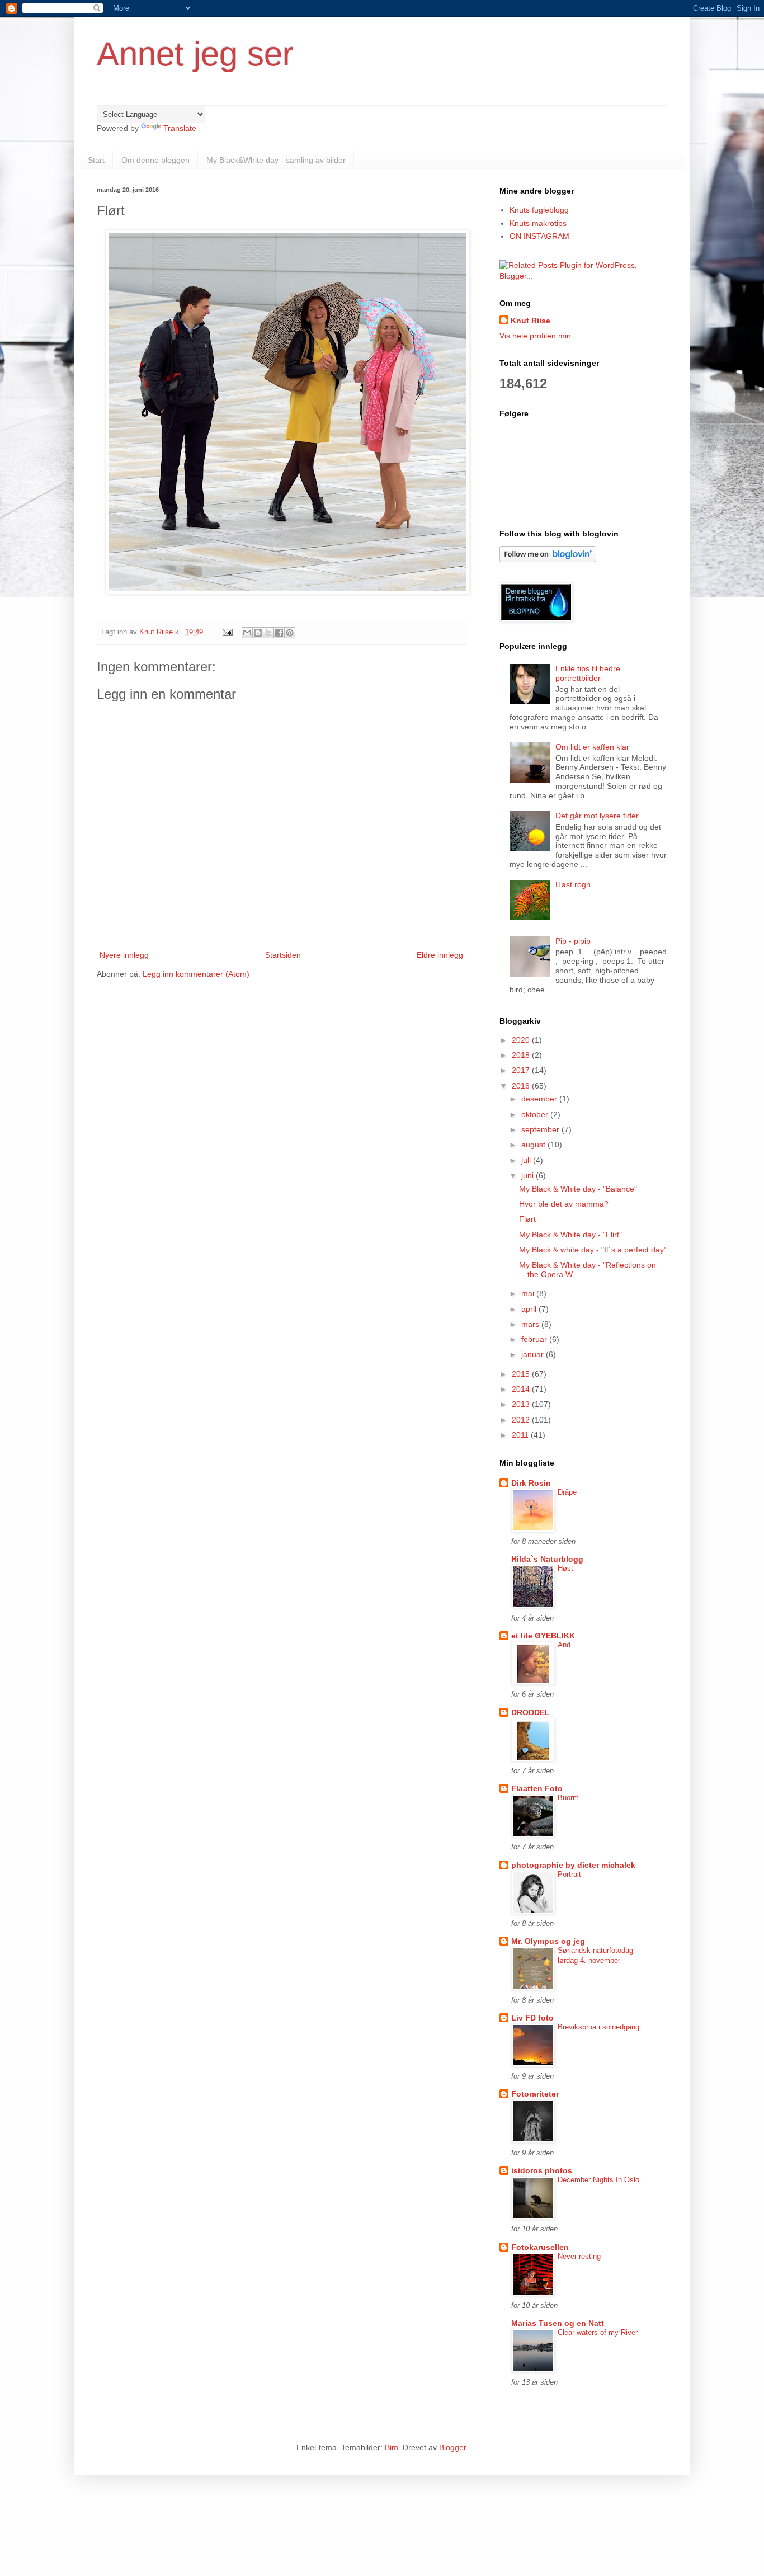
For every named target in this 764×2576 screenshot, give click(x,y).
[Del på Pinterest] (290, 633)
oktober (536, 1114)
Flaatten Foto (537, 1788)
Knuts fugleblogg (539, 210)
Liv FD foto (532, 2018)
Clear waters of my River (598, 2332)
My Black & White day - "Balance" (578, 1189)
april (530, 1309)
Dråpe (567, 1492)
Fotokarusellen (540, 2247)
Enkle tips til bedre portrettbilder (588, 673)
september (541, 1129)
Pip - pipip (573, 941)
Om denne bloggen (155, 160)
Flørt (527, 1219)
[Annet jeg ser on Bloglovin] (548, 559)
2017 (522, 1070)
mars (531, 1324)
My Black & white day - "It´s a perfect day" (593, 1250)
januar (534, 1354)
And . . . (571, 1645)
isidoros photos (542, 2170)
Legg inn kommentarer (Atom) (196, 974)
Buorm (568, 1798)
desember (540, 1099)
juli (527, 1160)
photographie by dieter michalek (573, 1865)
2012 (522, 1420)
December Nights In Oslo (598, 2180)
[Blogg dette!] (258, 633)
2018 (522, 1055)
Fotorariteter (535, 2094)
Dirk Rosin (531, 1483)
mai (529, 1293)
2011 (521, 1435)
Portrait (569, 1874)
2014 (522, 1389)
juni (529, 1175)
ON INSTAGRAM (539, 236)
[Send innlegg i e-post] (227, 632)
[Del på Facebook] (279, 633)
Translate (180, 128)
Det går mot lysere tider (597, 816)
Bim (392, 2447)
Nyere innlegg (124, 955)
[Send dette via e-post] (247, 633)
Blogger (452, 2447)
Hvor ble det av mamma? (564, 1204)
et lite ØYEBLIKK (543, 1636)
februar (535, 1339)
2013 (522, 1404)
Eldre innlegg (440, 955)
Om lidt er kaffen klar (592, 747)
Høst (565, 1568)
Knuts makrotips (538, 223)
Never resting (579, 2256)
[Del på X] (268, 633)
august (534, 1145)
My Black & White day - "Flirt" (570, 1235)
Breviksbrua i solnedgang (598, 2027)
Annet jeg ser (195, 54)
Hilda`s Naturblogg (547, 1559)
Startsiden (283, 955)
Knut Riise (530, 321)
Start (96, 160)
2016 (522, 1086)
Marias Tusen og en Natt (558, 2323)
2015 (522, 1374)
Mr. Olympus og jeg (548, 1941)
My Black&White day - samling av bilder (276, 160)
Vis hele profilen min (535, 336)
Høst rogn (573, 884)
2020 (522, 1040)
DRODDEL (530, 1712)
